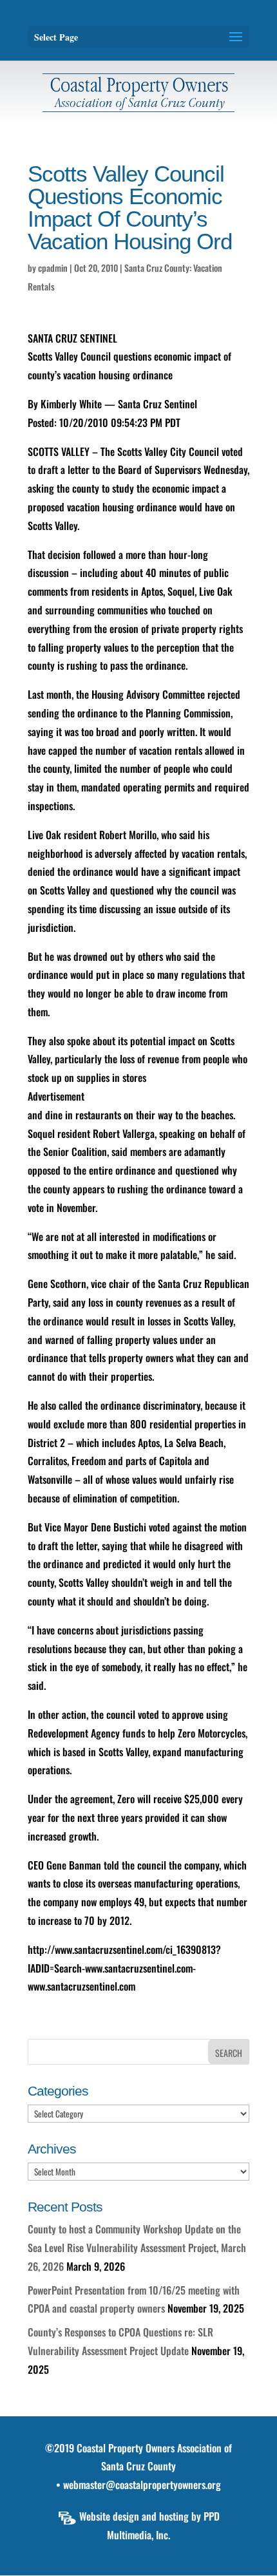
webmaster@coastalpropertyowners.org (142, 2485)
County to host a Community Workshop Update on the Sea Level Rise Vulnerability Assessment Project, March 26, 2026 (137, 2248)
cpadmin (53, 268)
